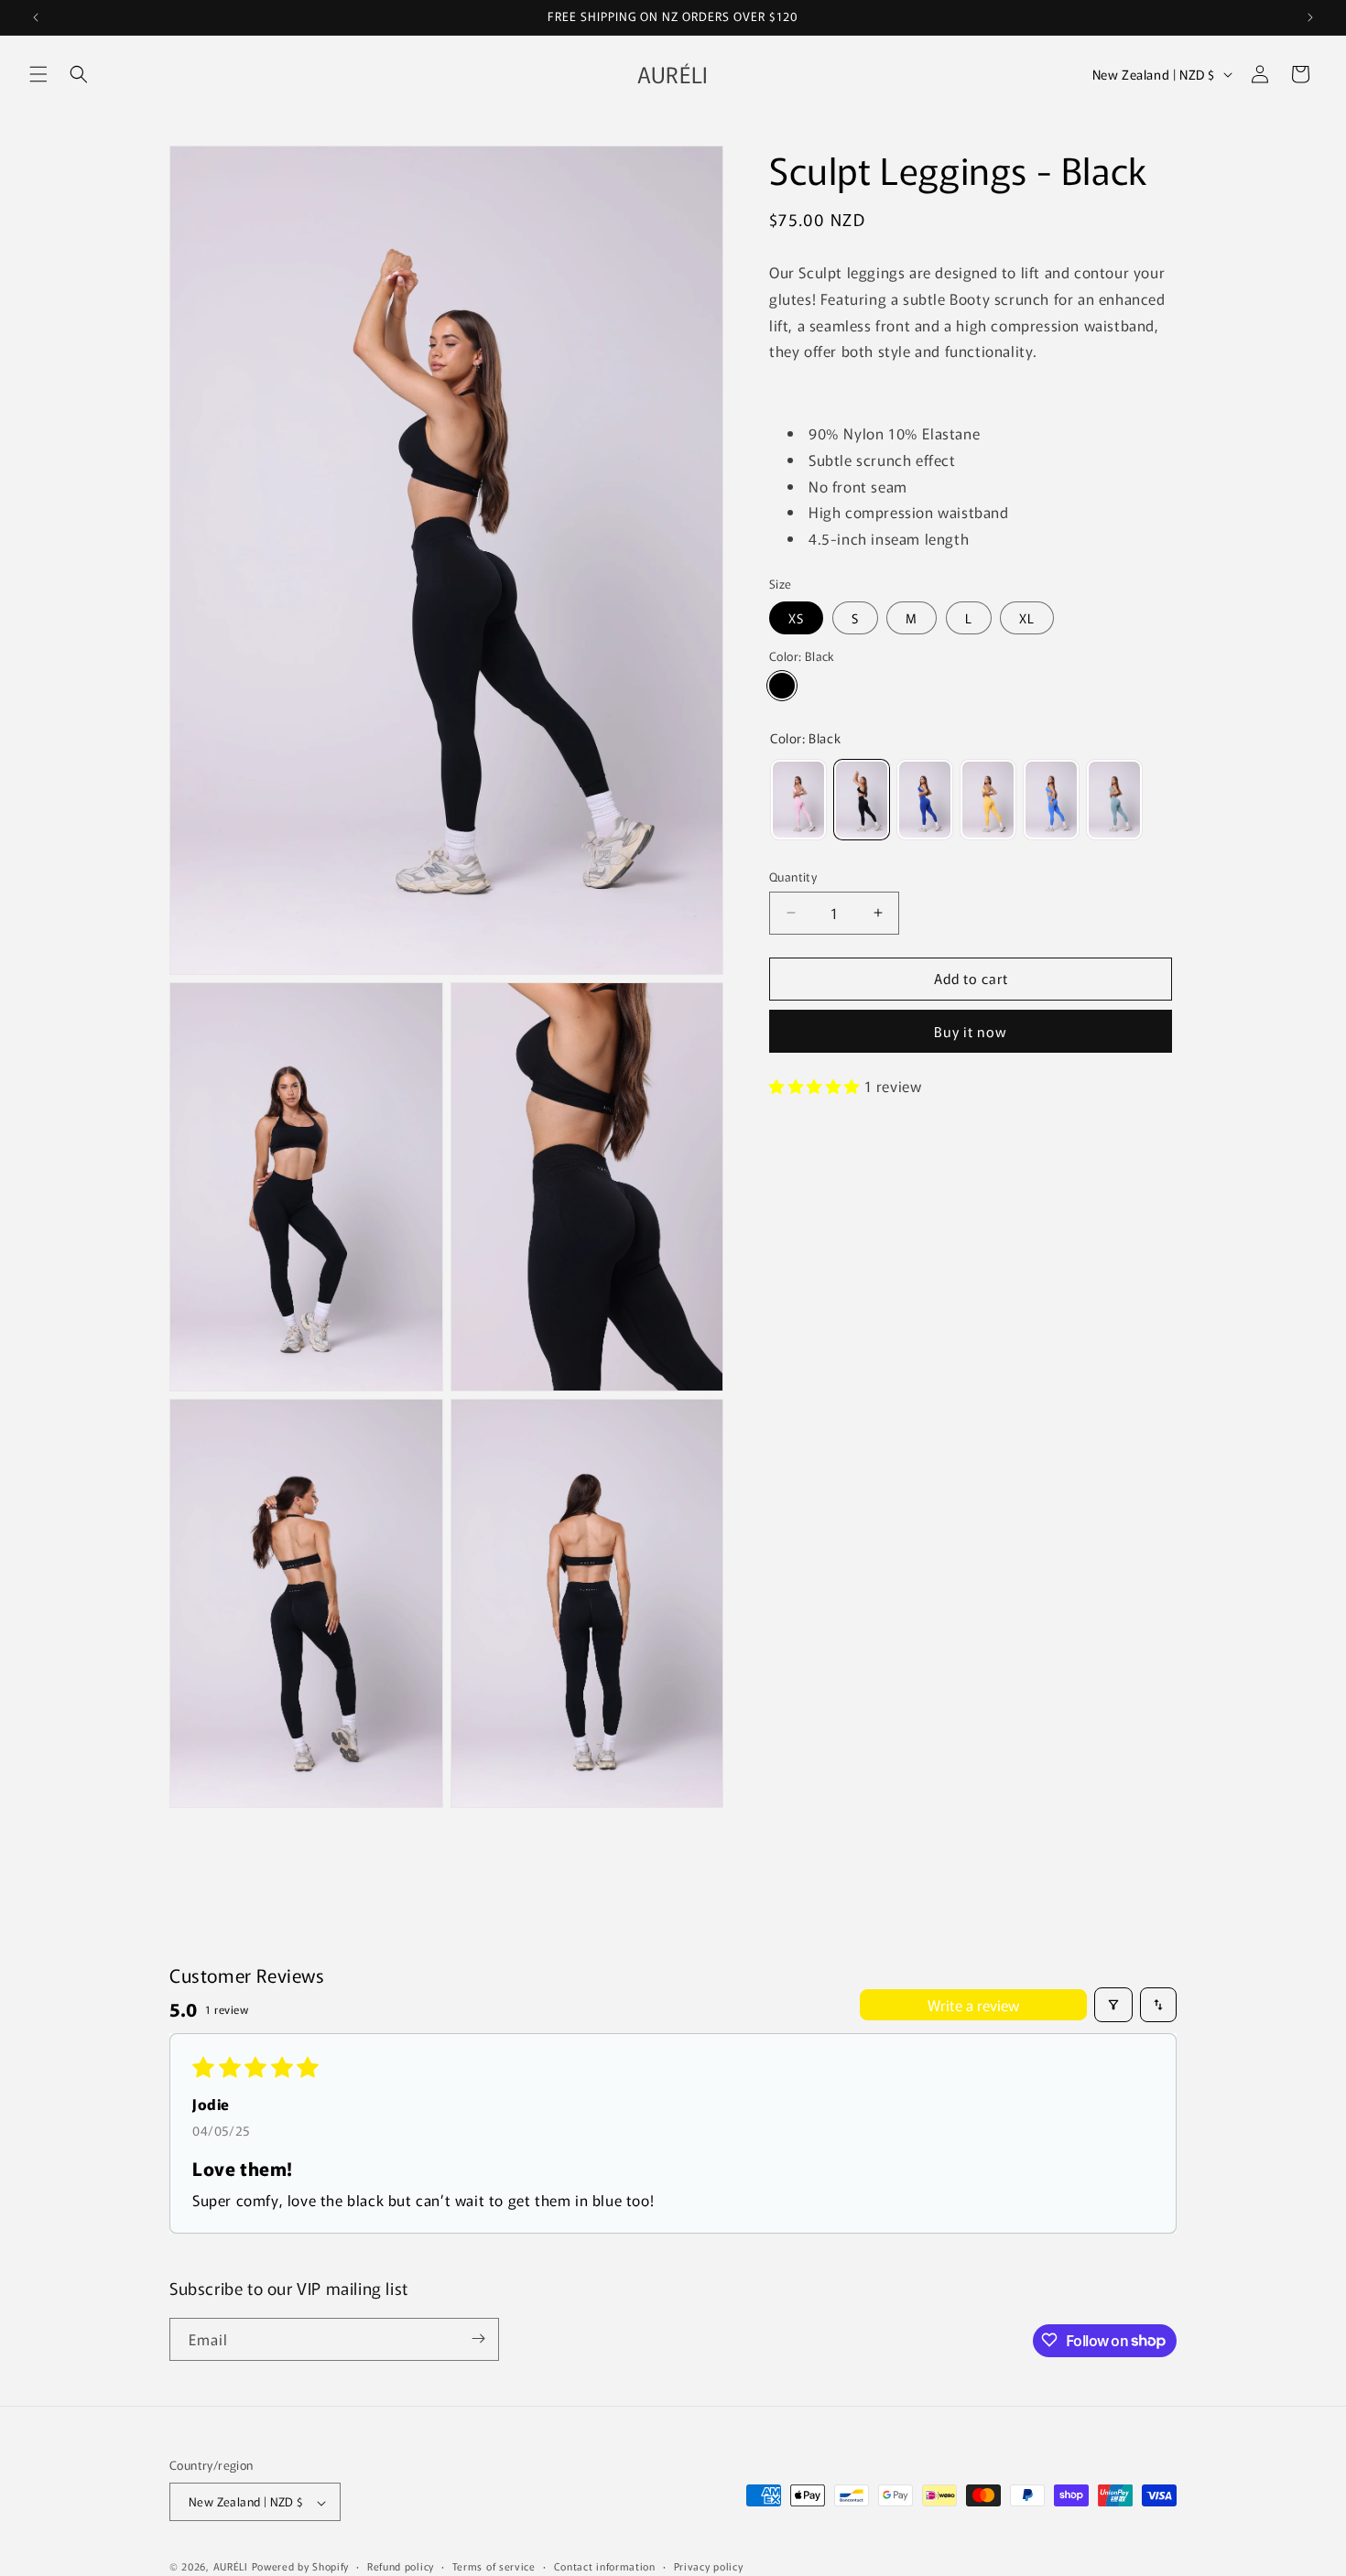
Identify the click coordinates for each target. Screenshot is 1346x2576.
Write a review (973, 2005)
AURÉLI (233, 2567)
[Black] (782, 686)
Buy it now (971, 1031)
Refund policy (401, 2566)
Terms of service (494, 2566)
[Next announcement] (1310, 17)
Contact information (605, 2566)
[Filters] (1113, 2005)
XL (1027, 617)
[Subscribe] (478, 2338)
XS (796, 617)
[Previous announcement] (36, 17)
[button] (38, 74)
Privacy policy (709, 2566)
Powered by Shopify (301, 2567)
